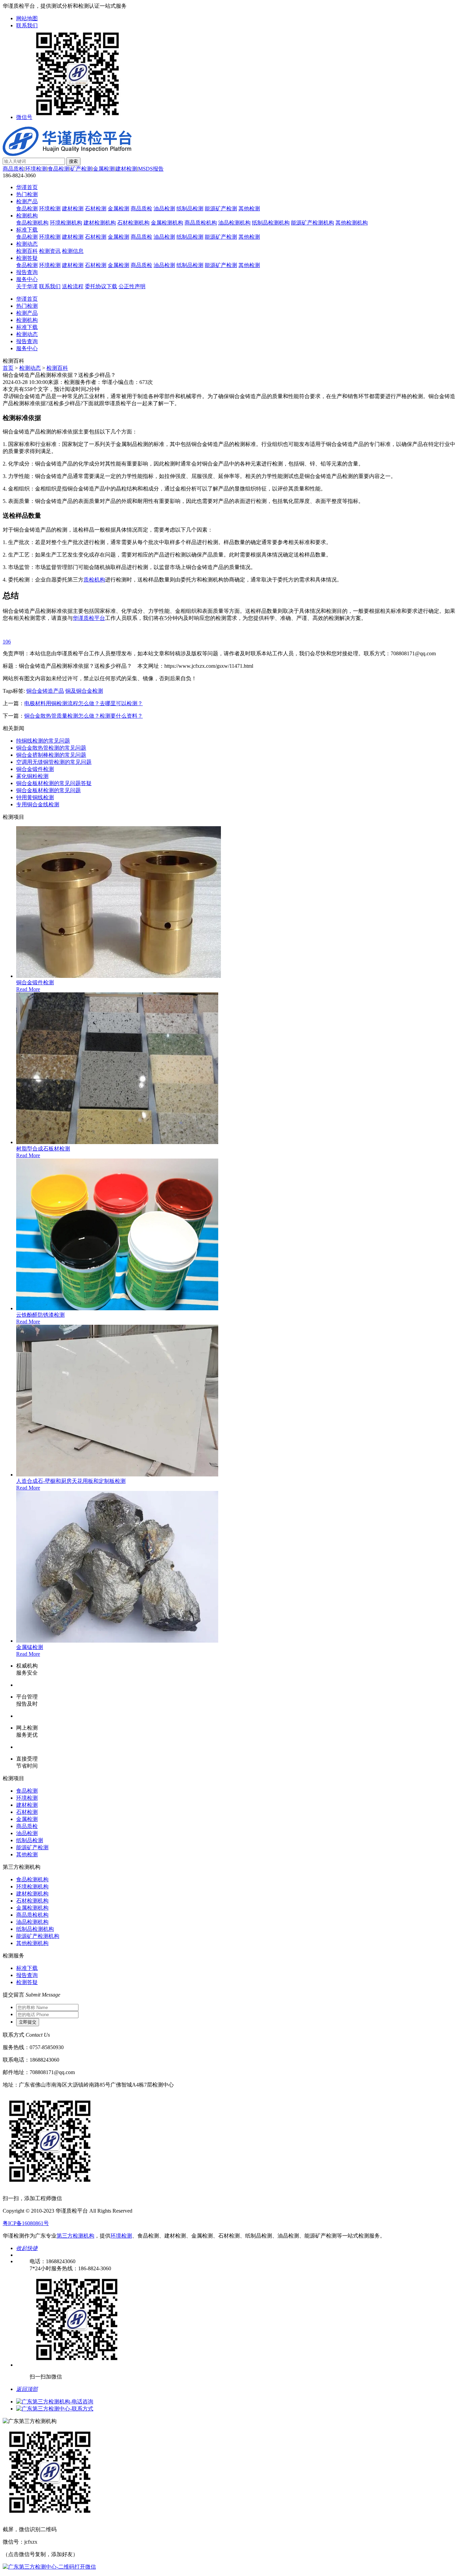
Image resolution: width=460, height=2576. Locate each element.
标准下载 (27, 230)
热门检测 (27, 194)
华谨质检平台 (89, 618)
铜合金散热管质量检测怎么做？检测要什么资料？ (84, 716)
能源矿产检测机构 (313, 223)
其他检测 (249, 208)
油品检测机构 (234, 223)
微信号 (24, 117)
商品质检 (13, 169)
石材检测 (96, 208)
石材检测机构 (133, 223)
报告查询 (27, 272)
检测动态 (27, 244)
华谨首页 (27, 187)
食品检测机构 (32, 223)
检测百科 (27, 251)
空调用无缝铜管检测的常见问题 (54, 762)
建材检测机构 (100, 223)
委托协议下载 (101, 286)
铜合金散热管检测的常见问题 (51, 748)
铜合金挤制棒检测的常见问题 (51, 755)
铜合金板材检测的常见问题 (48, 790)
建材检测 (126, 169)
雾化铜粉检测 (32, 776)
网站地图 (27, 18)
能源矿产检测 (221, 208)
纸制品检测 (190, 208)
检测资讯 (50, 251)
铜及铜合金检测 (84, 691)
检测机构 (27, 216)
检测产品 (27, 201)
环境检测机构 (66, 223)
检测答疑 (27, 258)
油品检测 (164, 208)
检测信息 (73, 251)
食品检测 (59, 169)
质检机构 (94, 580)
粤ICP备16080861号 (26, 2223)
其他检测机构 (352, 223)
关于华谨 (27, 286)
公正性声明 (132, 286)
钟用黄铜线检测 (35, 797)
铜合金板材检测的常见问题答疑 (54, 783)
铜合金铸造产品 (45, 691)
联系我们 (27, 25)
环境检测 (36, 169)
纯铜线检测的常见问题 (43, 741)
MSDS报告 (151, 169)
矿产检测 (81, 169)
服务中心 (27, 279)
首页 (8, 368)
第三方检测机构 (75, 2236)
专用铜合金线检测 (38, 804)
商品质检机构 (201, 223)
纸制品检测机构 (271, 223)
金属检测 (104, 169)
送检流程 (73, 286)
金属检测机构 (167, 223)
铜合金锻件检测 (35, 769)
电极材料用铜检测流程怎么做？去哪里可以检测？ (84, 703)
